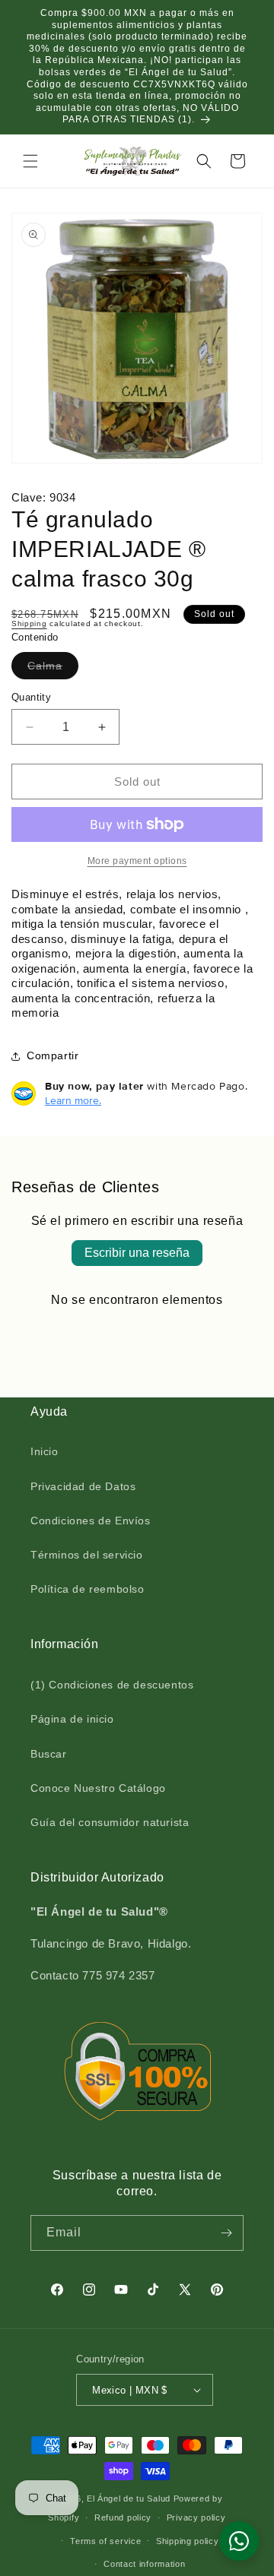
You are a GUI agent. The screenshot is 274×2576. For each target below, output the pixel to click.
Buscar (49, 1754)
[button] (30, 161)
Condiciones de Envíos (91, 1521)
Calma (48, 669)
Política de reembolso (88, 1589)
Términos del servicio (87, 1555)
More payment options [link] (137, 861)
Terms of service (105, 2541)
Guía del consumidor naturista (110, 1822)
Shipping (29, 623)
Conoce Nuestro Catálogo (98, 1788)
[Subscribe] (226, 2233)
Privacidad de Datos (83, 1486)
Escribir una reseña (137, 1253)
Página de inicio (72, 1719)
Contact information (144, 2564)
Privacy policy (196, 2517)
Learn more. (73, 1100)
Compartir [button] (53, 1055)
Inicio (45, 1451)
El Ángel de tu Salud (129, 2498)
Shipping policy (188, 2541)
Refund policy (123, 2517)
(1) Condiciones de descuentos (112, 1685)
